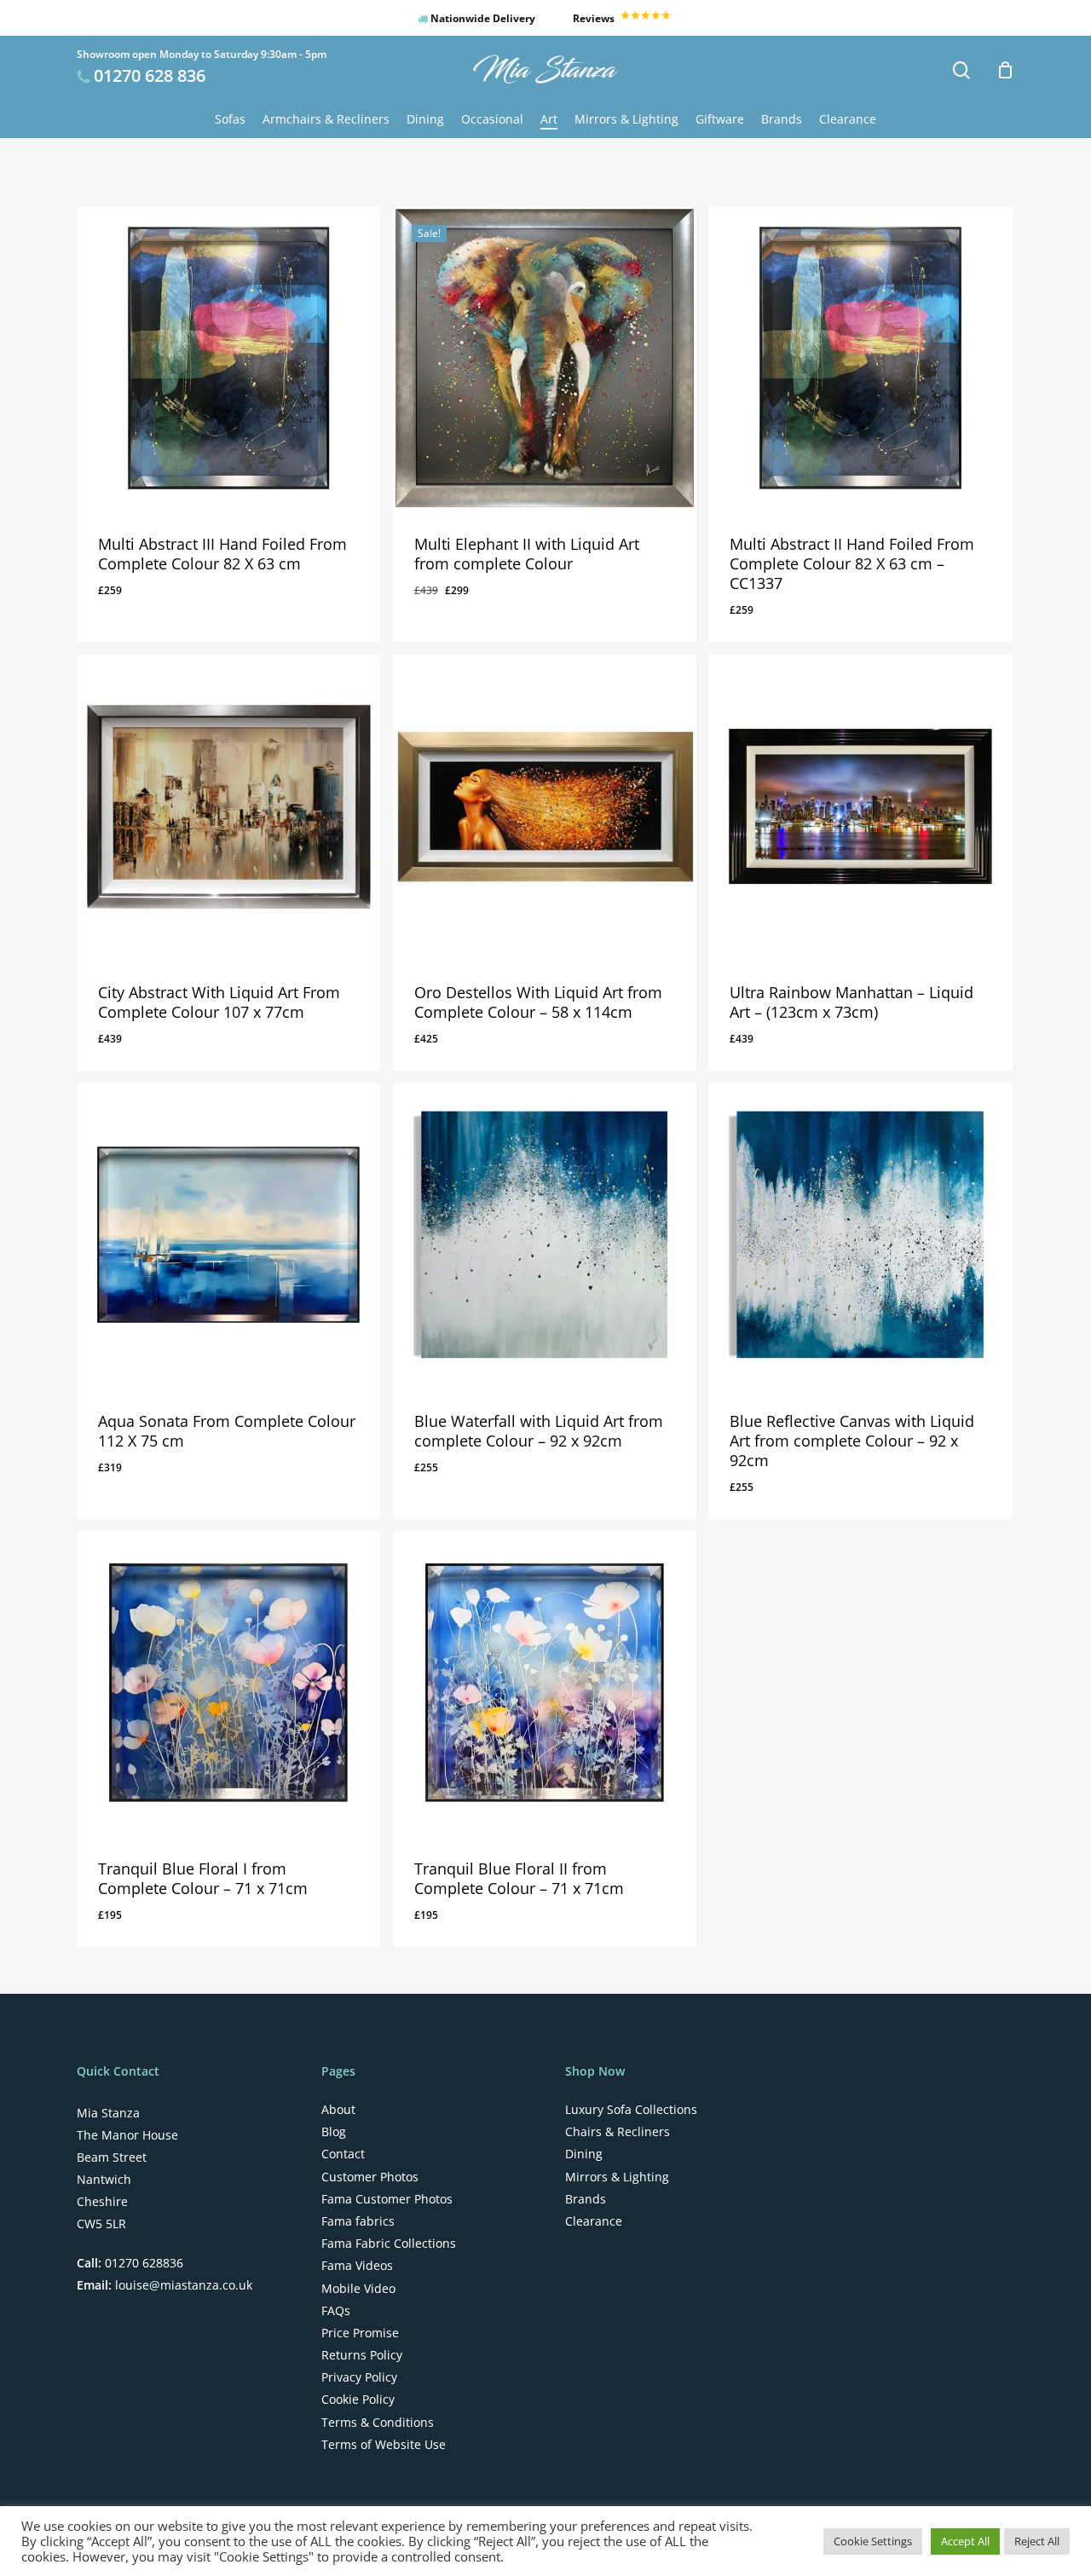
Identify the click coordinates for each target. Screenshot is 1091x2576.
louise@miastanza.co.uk (182, 2285)
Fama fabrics (358, 2221)
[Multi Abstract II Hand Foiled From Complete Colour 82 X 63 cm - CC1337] (860, 358)
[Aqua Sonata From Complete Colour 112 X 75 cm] (228, 1234)
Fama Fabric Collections (389, 2244)
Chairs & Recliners (618, 2132)
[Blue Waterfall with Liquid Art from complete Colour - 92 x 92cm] (545, 1234)
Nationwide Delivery (482, 18)
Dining (584, 2154)
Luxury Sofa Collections (631, 2110)
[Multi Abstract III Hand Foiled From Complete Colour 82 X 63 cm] (228, 358)
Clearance (594, 2221)
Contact (343, 2154)
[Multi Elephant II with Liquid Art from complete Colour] (545, 358)
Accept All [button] (965, 2541)
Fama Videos (357, 2266)
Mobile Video (358, 2289)
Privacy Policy (359, 2377)
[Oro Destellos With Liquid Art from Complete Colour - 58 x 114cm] (545, 806)
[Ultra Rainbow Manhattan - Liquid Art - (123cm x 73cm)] (860, 806)
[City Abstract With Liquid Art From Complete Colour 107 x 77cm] (228, 806)
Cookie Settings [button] (873, 2541)
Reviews (595, 18)
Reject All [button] (1037, 2541)
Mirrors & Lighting (617, 2177)
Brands (586, 2199)
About (338, 2110)
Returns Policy (362, 2355)
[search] (961, 70)
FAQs (336, 2311)
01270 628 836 (150, 75)
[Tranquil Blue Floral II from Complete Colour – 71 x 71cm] (545, 1683)
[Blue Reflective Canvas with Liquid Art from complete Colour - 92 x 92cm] (860, 1234)
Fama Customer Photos (387, 2199)
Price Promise (360, 2333)
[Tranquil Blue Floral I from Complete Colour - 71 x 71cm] (228, 1683)
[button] (163, 623)
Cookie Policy (358, 2400)
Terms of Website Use (384, 2445)
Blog (334, 2132)
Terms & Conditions (378, 2423)
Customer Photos (370, 2177)
